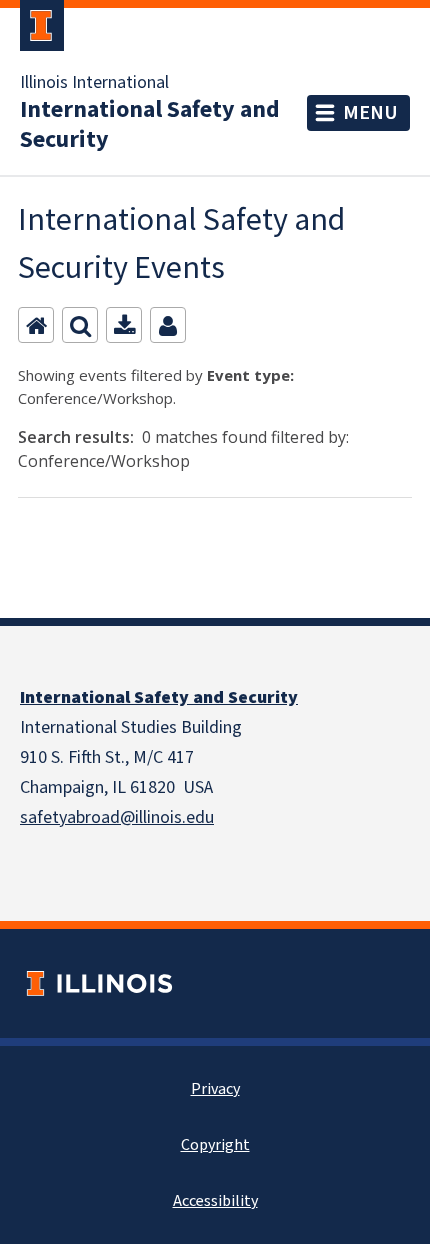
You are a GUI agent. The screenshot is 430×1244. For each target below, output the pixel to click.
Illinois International (94, 83)
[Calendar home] (36, 325)
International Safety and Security (150, 125)
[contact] (168, 325)
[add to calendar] (124, 325)
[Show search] (80, 325)
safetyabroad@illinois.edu (117, 817)
